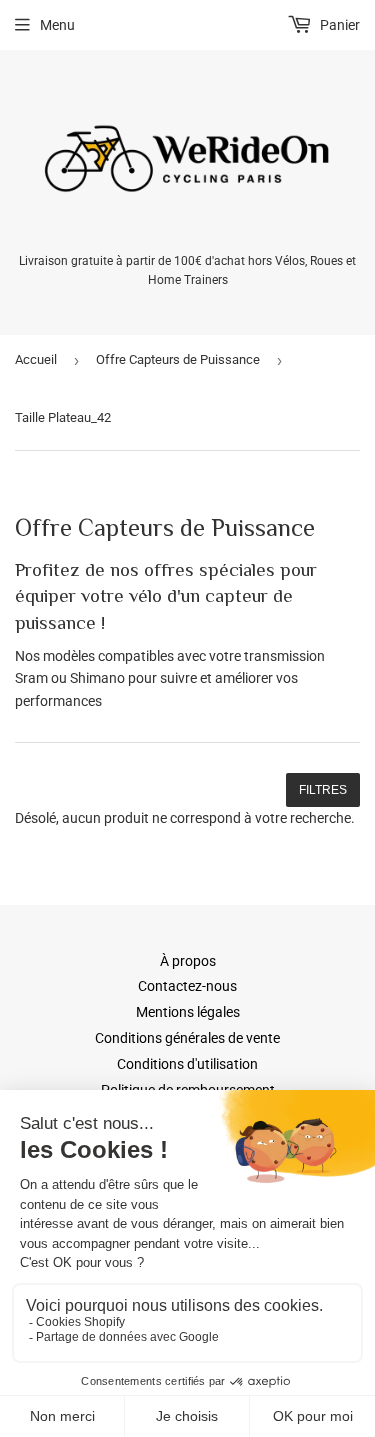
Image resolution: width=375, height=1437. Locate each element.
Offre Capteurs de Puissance (178, 359)
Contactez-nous (187, 986)
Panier (338, 25)
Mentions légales (188, 1012)
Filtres (323, 790)
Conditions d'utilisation (187, 1064)
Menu (57, 25)
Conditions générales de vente (187, 1038)
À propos (188, 961)
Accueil (36, 359)
